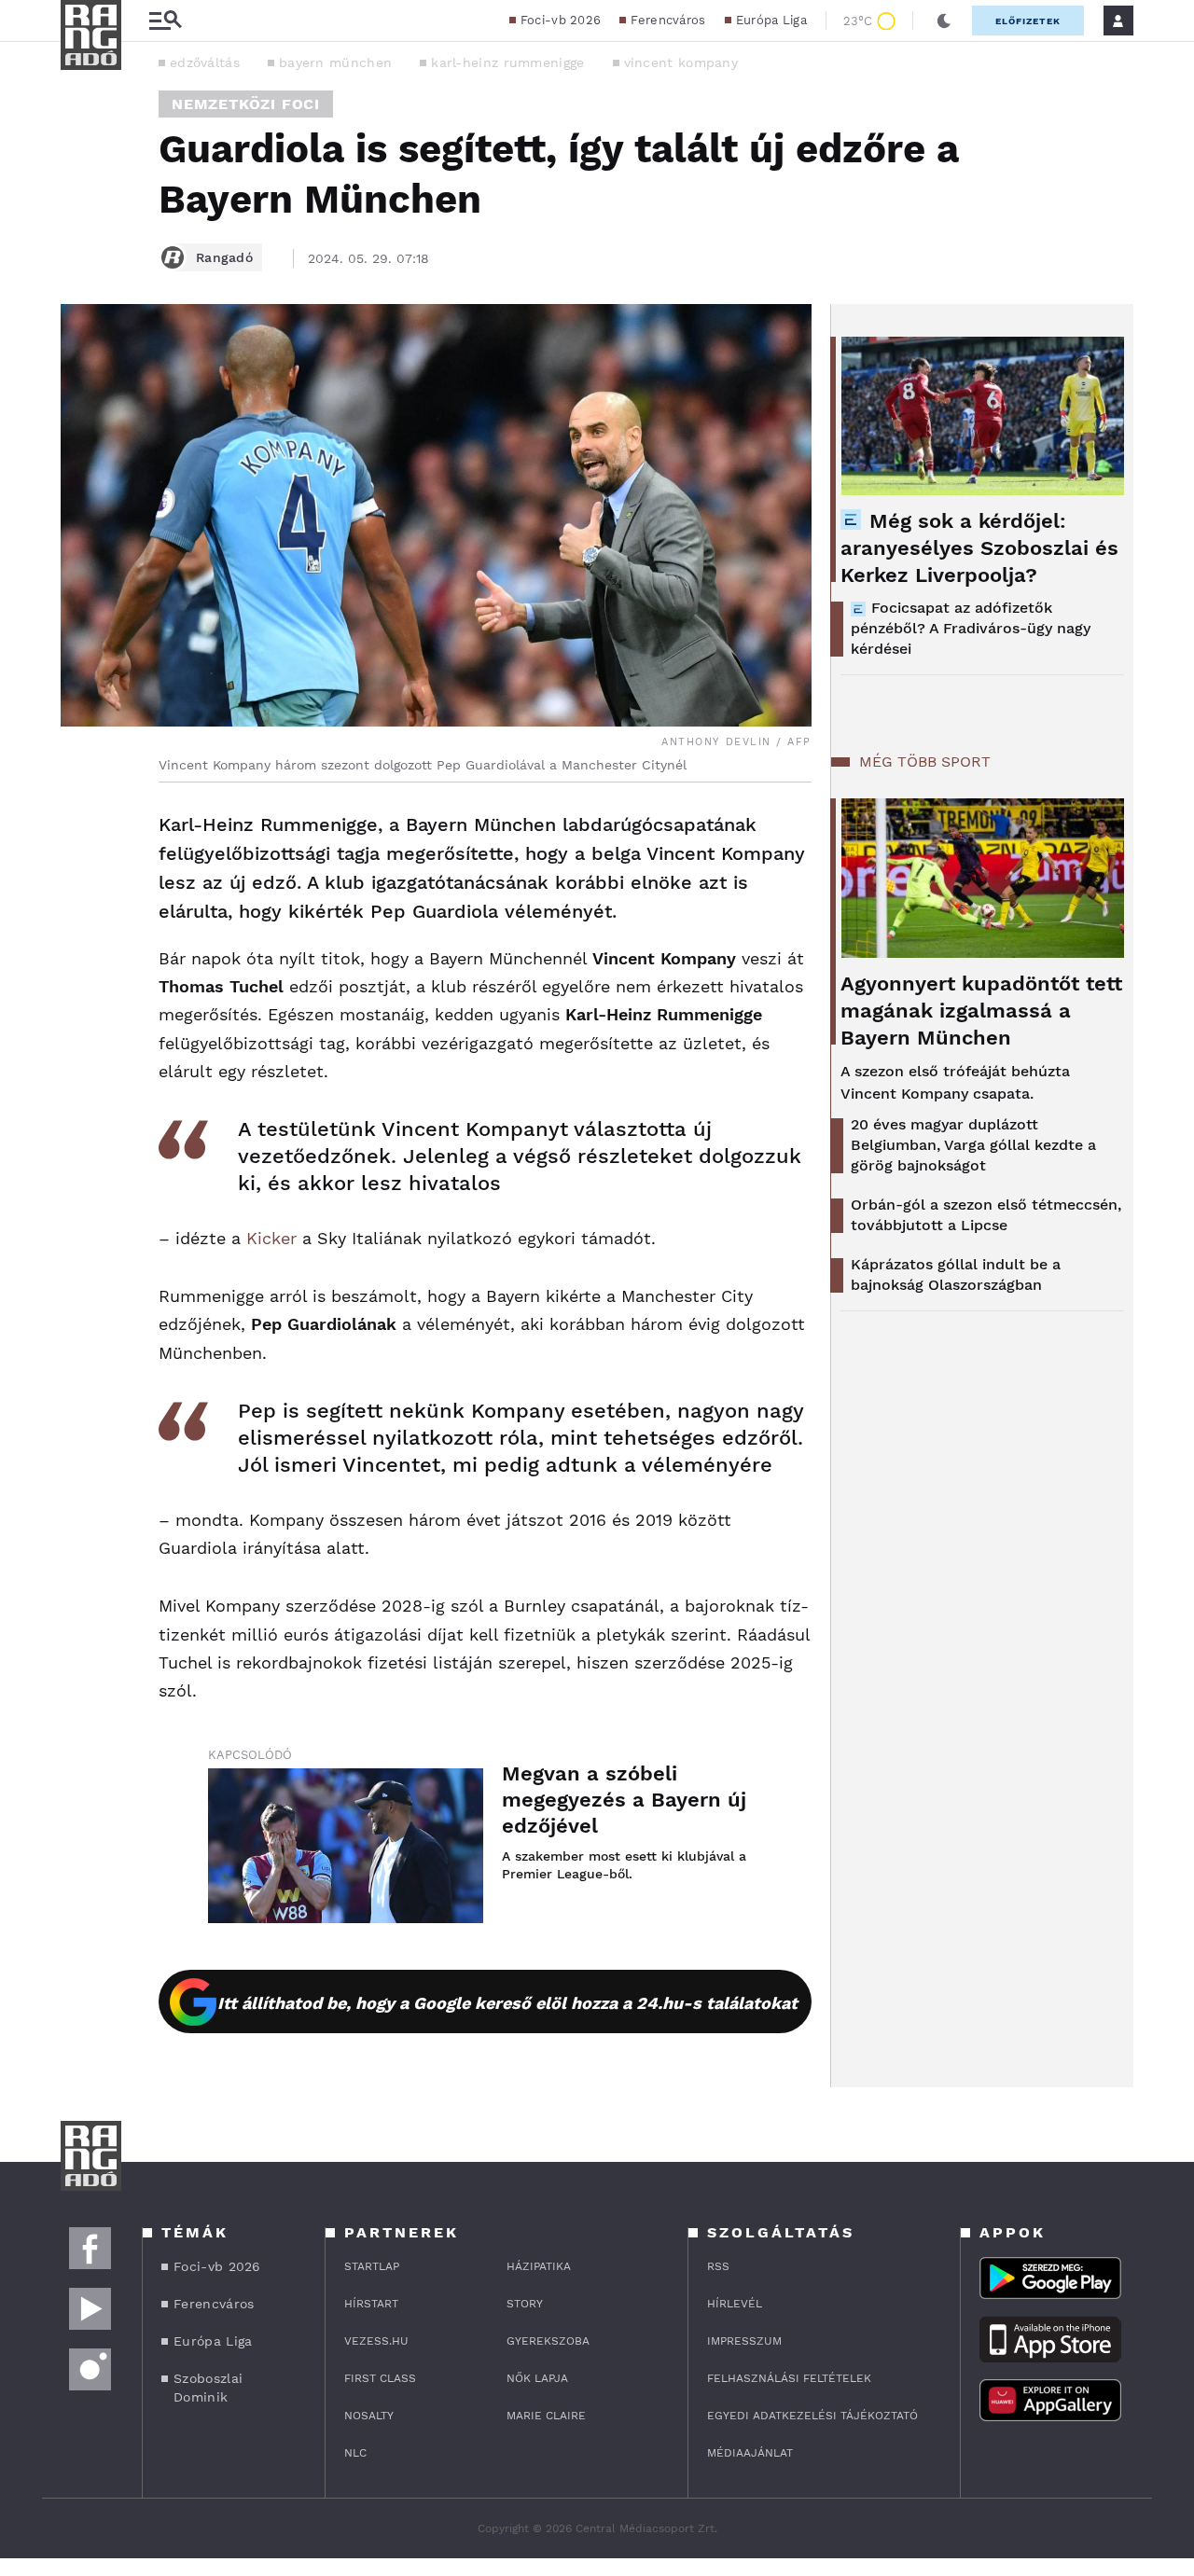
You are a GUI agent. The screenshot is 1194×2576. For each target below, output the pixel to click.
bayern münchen (335, 62)
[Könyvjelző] (81, 937)
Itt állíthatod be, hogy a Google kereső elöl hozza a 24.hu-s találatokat (507, 2003)
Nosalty (369, 2416)
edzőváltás (205, 62)
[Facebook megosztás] (81, 831)
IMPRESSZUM (744, 2341)
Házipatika (539, 2266)
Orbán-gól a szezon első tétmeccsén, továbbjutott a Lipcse (986, 1215)
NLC (355, 2453)
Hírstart (371, 2304)
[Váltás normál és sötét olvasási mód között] (944, 21)
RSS (718, 2266)
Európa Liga (771, 20)
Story (525, 2304)
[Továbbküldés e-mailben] (81, 881)
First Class (380, 2378)
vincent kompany (681, 62)
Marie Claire (546, 2416)
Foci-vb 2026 (561, 20)
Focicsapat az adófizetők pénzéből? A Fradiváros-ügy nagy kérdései (971, 628)
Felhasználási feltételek (789, 2378)
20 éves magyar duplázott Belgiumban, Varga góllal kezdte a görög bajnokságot (973, 1145)
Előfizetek (1028, 21)
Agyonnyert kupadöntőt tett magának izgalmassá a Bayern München (981, 1011)
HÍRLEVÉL (735, 2304)
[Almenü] (165, 21)
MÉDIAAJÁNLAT (750, 2453)
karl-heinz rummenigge (507, 62)
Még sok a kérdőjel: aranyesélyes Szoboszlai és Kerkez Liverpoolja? (979, 548)
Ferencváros (668, 20)
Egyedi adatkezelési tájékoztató (812, 2416)
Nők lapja (537, 2378)
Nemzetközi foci (246, 104)
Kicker (271, 1238)
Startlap (372, 2266)
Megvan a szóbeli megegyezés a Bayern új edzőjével (624, 1800)
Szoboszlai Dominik (208, 2388)
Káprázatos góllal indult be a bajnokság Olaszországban (956, 1274)
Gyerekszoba (548, 2341)
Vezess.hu (376, 2341)
